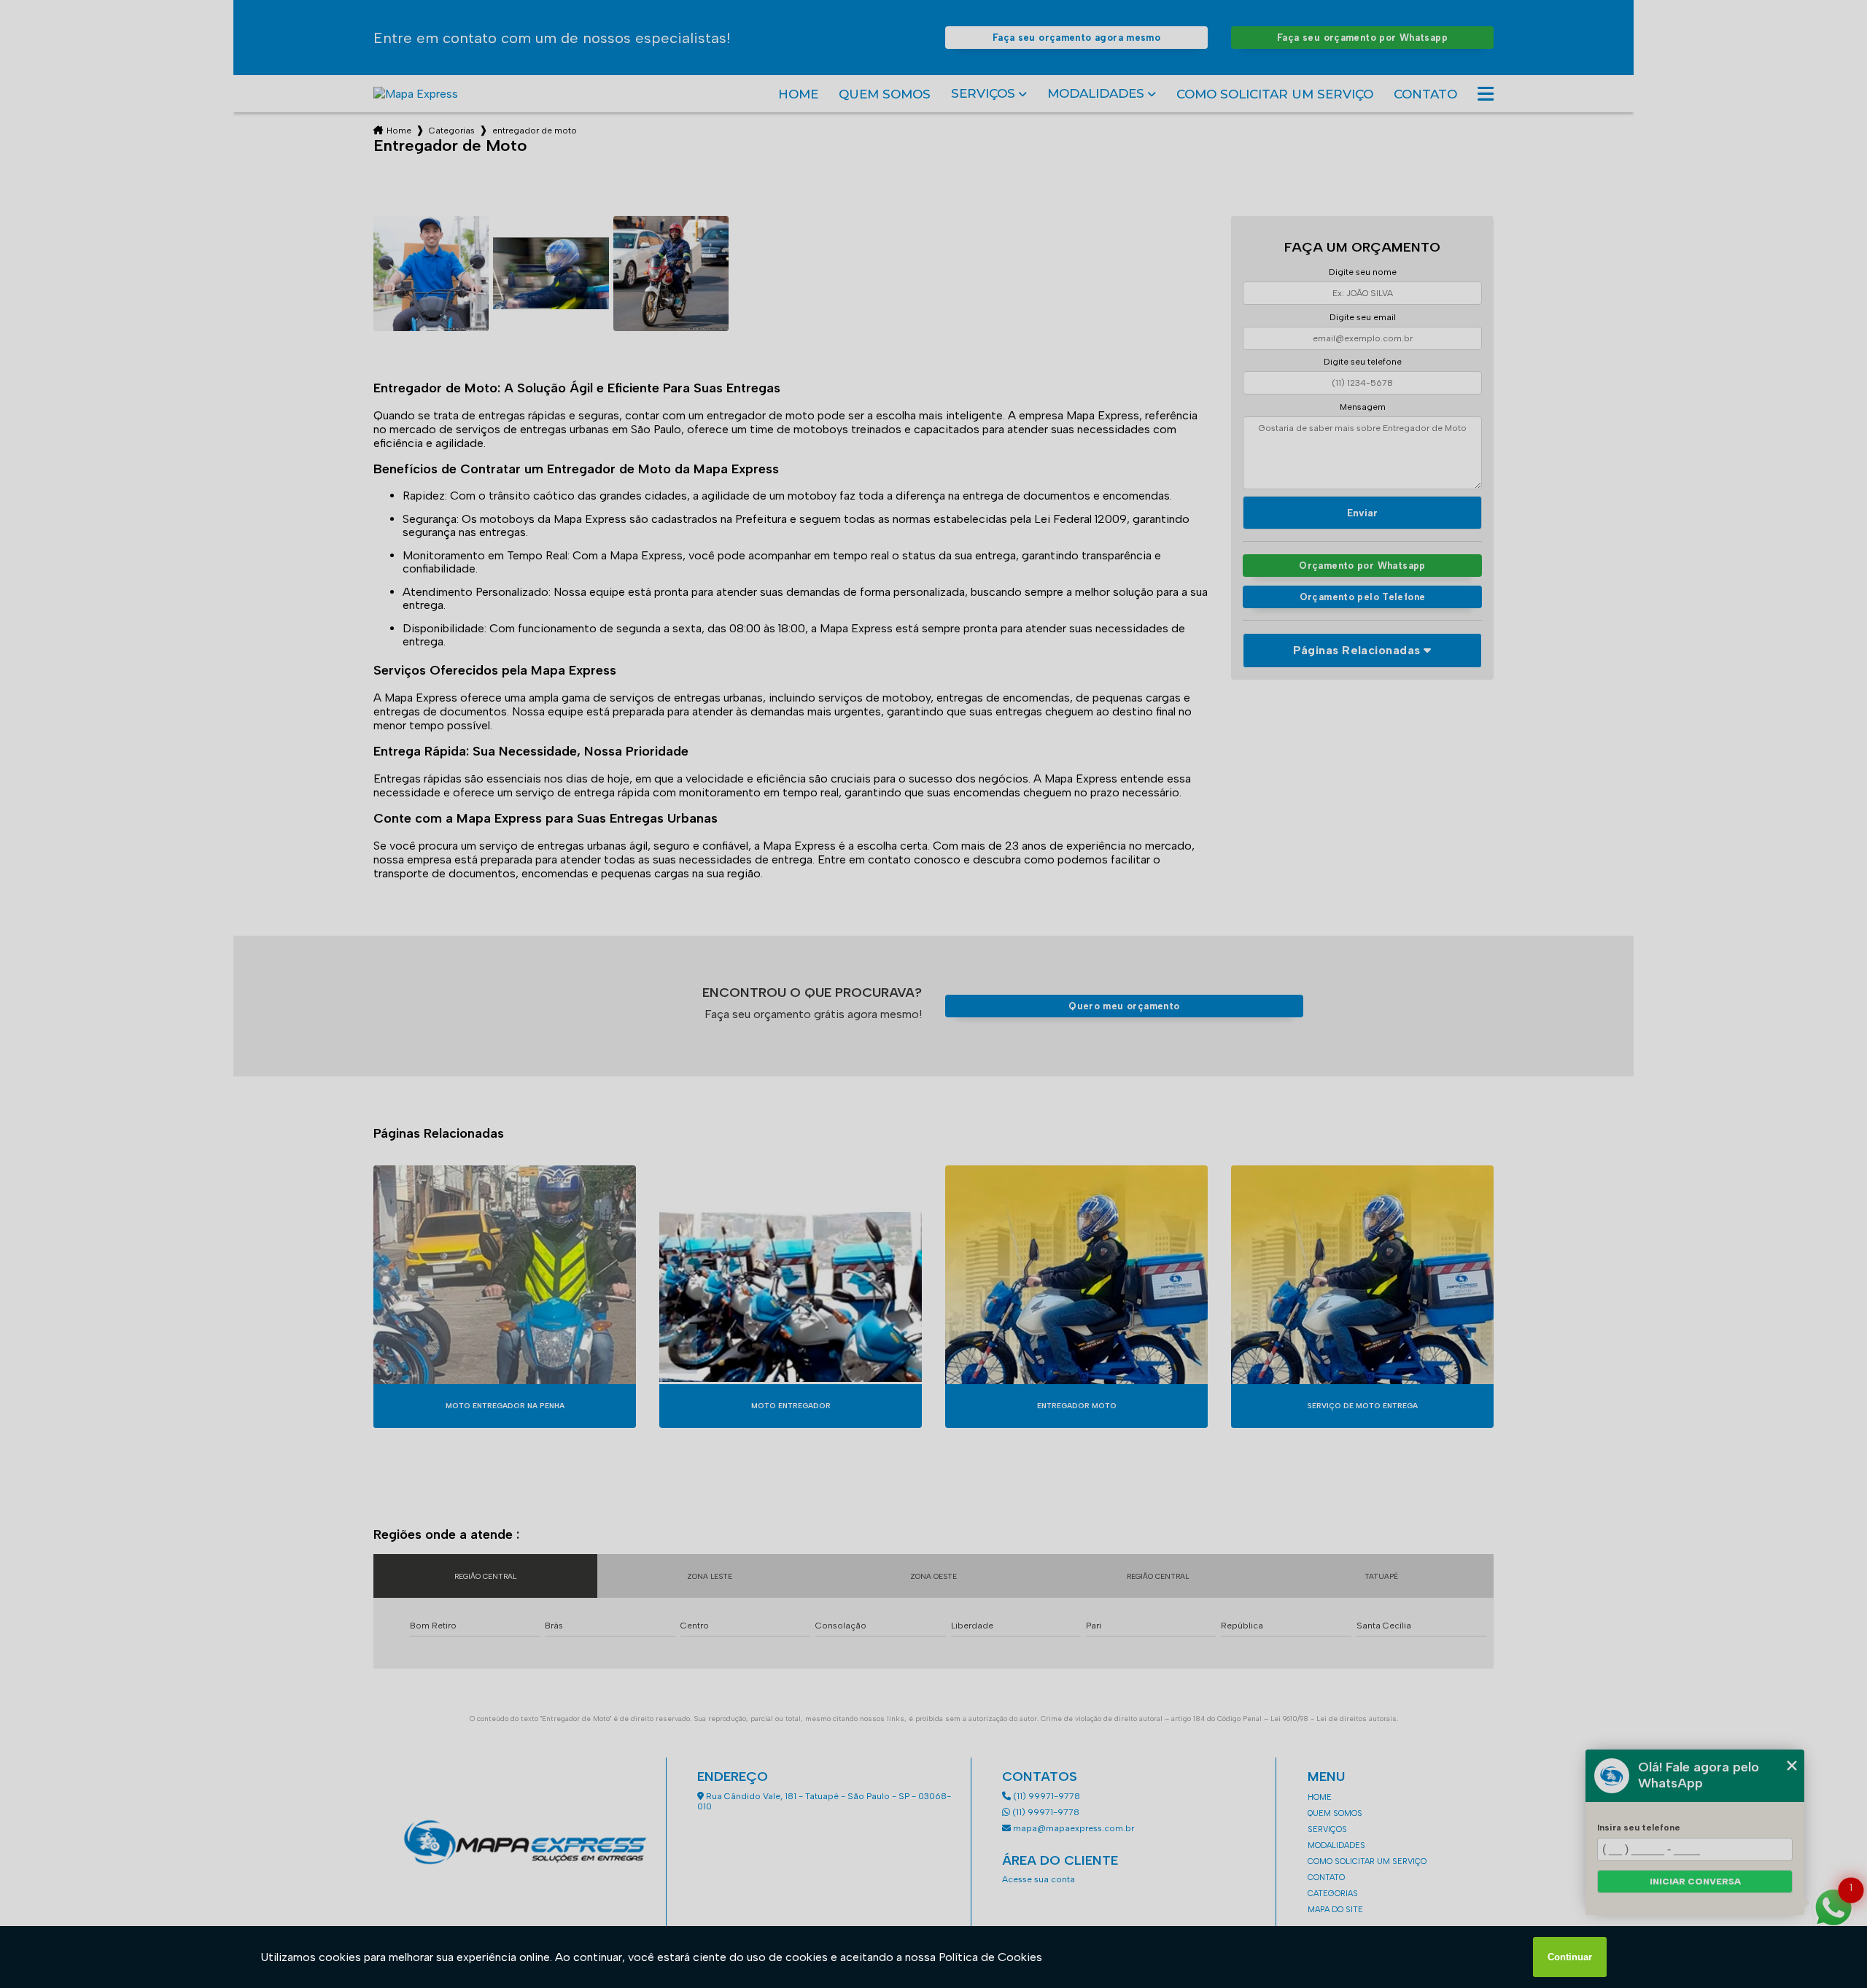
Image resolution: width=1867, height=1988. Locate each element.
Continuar (1570, 1957)
